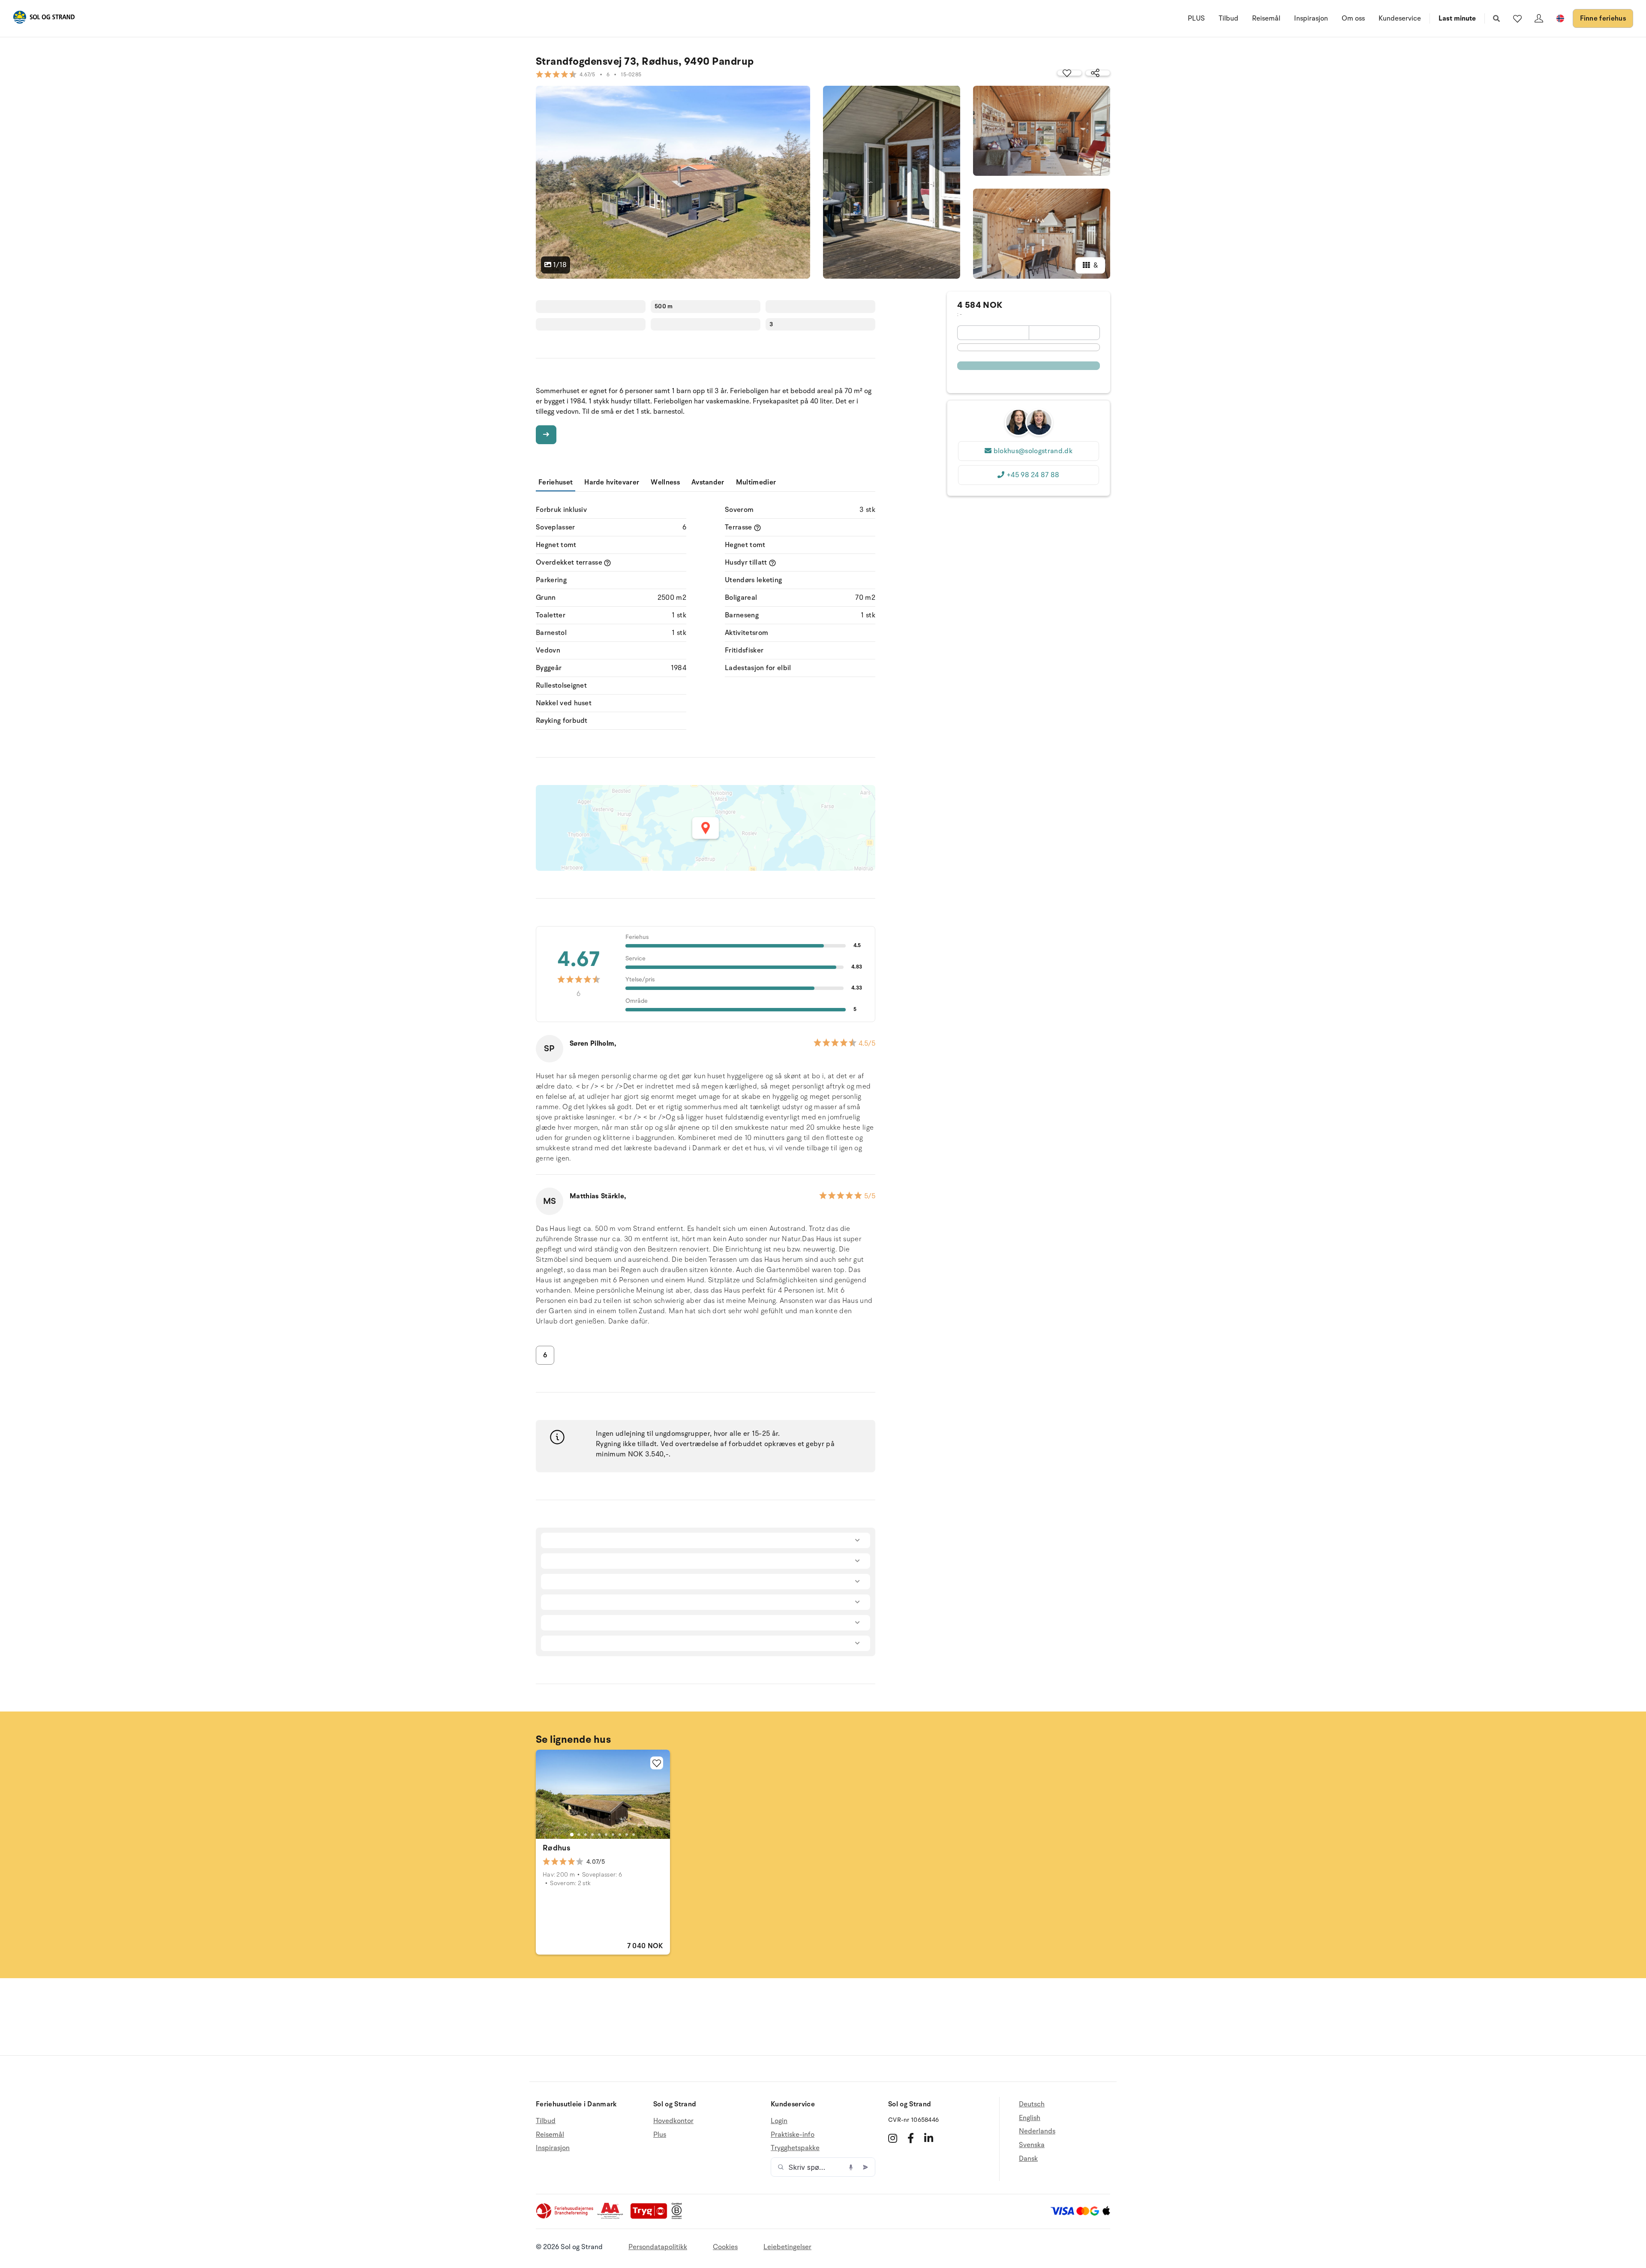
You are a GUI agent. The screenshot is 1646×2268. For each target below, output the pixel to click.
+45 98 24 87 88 (1033, 475)
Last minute (1457, 18)
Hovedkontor (673, 2121)
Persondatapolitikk (658, 2247)
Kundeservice (1400, 18)
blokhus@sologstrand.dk (1033, 451)
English (1030, 2118)
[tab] (572, 1835)
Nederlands (1037, 2131)
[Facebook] (911, 2138)
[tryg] (651, 2217)
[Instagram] (893, 2138)
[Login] (1539, 18)
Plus (660, 2135)
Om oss (1353, 18)
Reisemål (1266, 18)
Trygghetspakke (795, 2148)
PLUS (1196, 18)
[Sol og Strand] (44, 19)
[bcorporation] (679, 2217)
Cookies (725, 2247)
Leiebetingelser (787, 2247)
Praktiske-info (793, 2135)
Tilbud (1228, 18)
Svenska (1032, 2145)
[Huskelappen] (1517, 18)
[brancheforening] (565, 2217)
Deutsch (1032, 2104)
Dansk (1028, 2159)
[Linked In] (929, 2138)
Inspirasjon (1311, 18)
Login (779, 2121)
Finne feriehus (1603, 18)
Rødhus (556, 1848)
